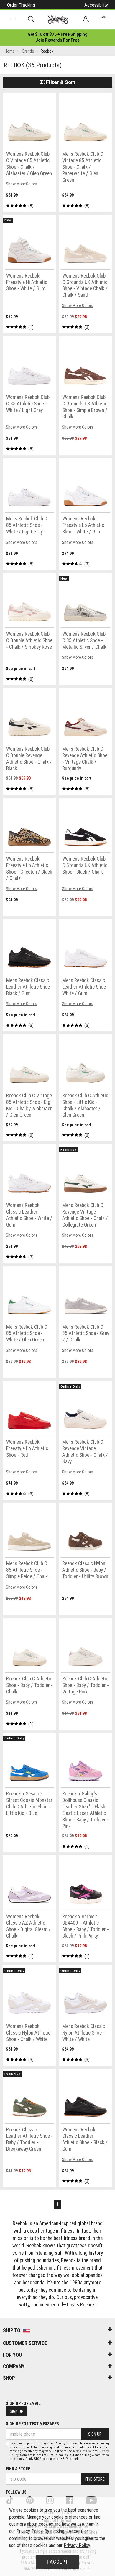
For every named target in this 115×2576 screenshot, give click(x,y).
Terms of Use (82, 2451)
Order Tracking (21, 5)
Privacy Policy (29, 2531)
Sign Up (17, 2411)
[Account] (86, 20)
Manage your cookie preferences (57, 2517)
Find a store (18, 2469)
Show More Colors (22, 184)
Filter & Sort (60, 82)
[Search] (31, 19)
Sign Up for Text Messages (32, 2424)
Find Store (95, 2479)
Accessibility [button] (96, 5)
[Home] (58, 20)
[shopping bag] (103, 19)
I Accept (57, 2562)
